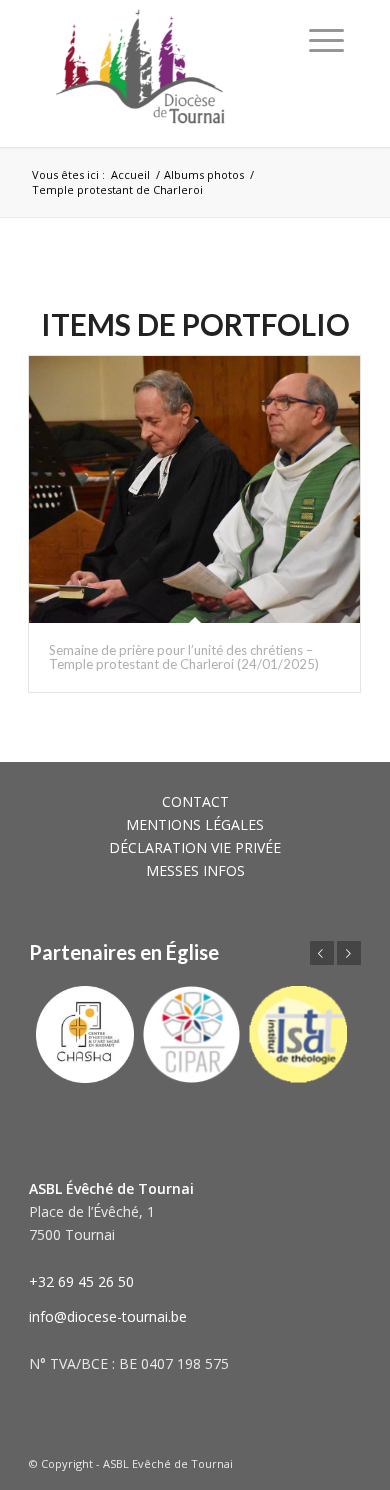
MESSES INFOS (195, 870)
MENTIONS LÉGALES (195, 824)
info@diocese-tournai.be (108, 1316)
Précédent (322, 953)
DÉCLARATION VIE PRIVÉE (195, 847)
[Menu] (326, 40)
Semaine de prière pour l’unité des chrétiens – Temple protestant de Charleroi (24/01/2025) (184, 657)
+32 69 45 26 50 (81, 1281)
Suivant (349, 953)
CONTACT (195, 801)
